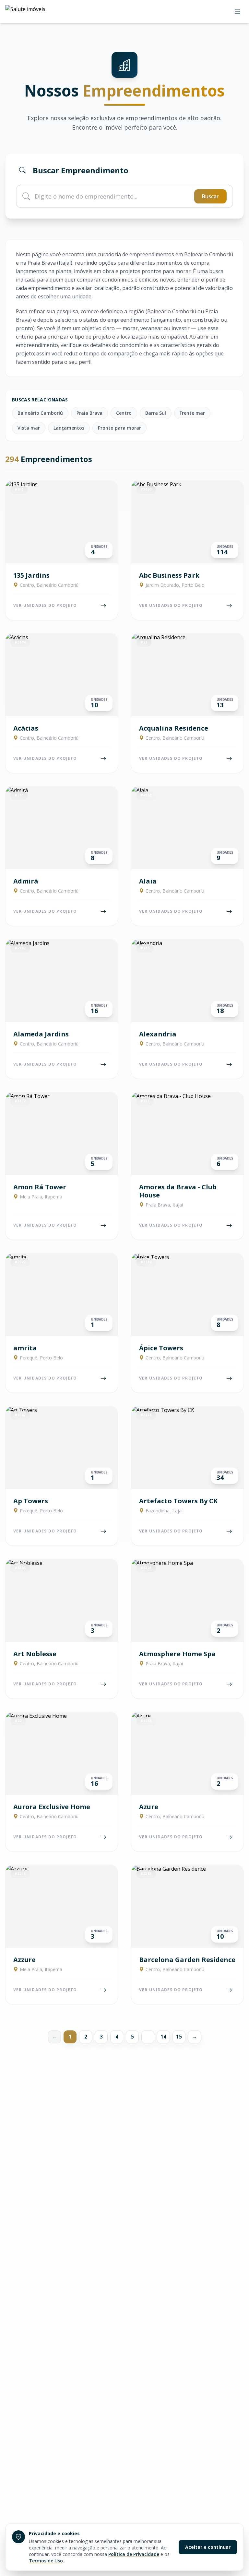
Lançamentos (69, 428)
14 (163, 2037)
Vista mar (29, 428)
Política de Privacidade (134, 2554)
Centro (124, 413)
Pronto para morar (119, 428)
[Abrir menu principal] (237, 12)
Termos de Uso (46, 2561)
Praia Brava (89, 413)
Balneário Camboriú (40, 413)
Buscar (210, 196)
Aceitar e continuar (208, 2547)
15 (179, 2037)
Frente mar (192, 413)
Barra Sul (156, 413)
